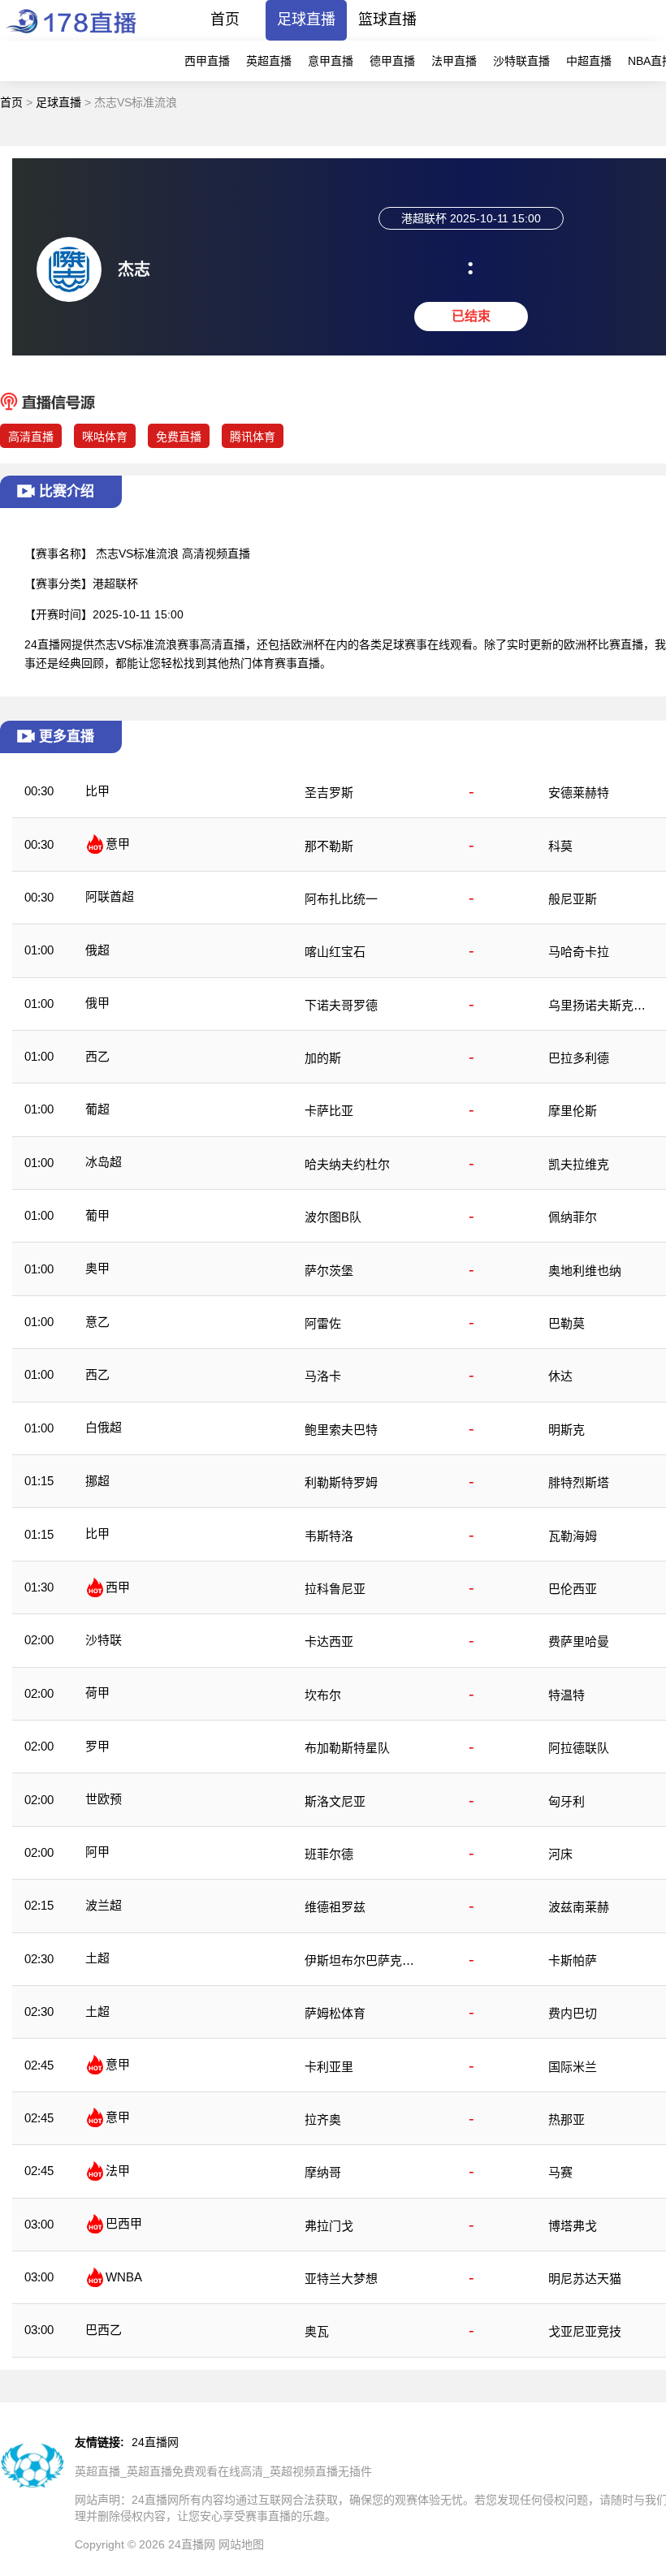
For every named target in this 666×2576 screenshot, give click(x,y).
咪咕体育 (105, 437)
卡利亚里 (329, 2067)
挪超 (97, 1481)
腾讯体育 (253, 437)
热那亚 (567, 2119)
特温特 (567, 1695)
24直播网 (155, 2442)
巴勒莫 (567, 1323)
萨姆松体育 (335, 2013)
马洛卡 (323, 1376)
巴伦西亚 (573, 1589)
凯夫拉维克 (579, 1164)
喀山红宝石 (335, 952)
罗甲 (97, 1746)
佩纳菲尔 (573, 1217)
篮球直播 (387, 19)
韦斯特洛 (329, 1536)
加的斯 (323, 1058)
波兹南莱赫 (579, 1907)
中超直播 (589, 61)
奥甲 (97, 1268)
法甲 (118, 2171)
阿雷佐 (323, 1323)
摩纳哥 (323, 2172)
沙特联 (104, 1640)
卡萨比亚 (329, 1111)
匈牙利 (567, 1801)
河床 (560, 1854)
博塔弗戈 (573, 2226)
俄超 (97, 950)
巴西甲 (124, 2223)
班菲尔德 (329, 1854)
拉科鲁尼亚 (335, 1589)
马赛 (560, 2172)
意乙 (97, 1322)
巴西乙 (104, 2330)
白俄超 (104, 1427)
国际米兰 (573, 2067)
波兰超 (104, 1905)
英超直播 (269, 61)
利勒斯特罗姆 (341, 1482)
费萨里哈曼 (579, 1641)
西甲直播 (207, 61)
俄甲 (97, 1003)
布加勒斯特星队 (347, 1748)
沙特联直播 (521, 61)
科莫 (560, 846)
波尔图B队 (333, 1217)
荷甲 (97, 1693)
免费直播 (179, 437)
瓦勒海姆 (573, 1536)
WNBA (124, 2277)
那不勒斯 (329, 846)
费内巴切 (573, 2013)
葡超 (97, 1109)
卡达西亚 (329, 1641)
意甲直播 (331, 61)
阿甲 (97, 1852)
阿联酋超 (110, 896)
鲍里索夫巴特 (341, 1430)
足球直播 (306, 19)
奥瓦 (317, 2331)
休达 (560, 1376)
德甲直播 (392, 61)
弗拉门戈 (329, 2226)
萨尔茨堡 (329, 1271)
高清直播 (31, 437)
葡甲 (97, 1215)
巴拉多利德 (579, 1058)
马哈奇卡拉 (579, 952)
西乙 (97, 1056)
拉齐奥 (323, 2119)
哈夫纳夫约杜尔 (347, 1164)
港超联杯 (115, 584)
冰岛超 (104, 1162)
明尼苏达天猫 (585, 2279)
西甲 (118, 1587)
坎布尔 (323, 1695)
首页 (225, 19)
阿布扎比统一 (341, 899)
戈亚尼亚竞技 (585, 2331)
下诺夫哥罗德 (341, 1005)
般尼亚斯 (573, 899)
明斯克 (567, 1430)
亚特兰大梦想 (341, 2279)
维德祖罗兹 (335, 1907)
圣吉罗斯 (329, 793)
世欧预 (104, 1799)
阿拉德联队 (579, 1748)
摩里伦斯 (573, 1111)
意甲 (118, 844)
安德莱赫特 (579, 793)
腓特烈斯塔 (579, 1482)
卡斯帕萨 (573, 1960)
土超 (97, 1958)
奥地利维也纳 (585, 1271)
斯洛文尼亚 (335, 1801)
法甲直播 (454, 61)
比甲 (97, 791)
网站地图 (241, 2544)
